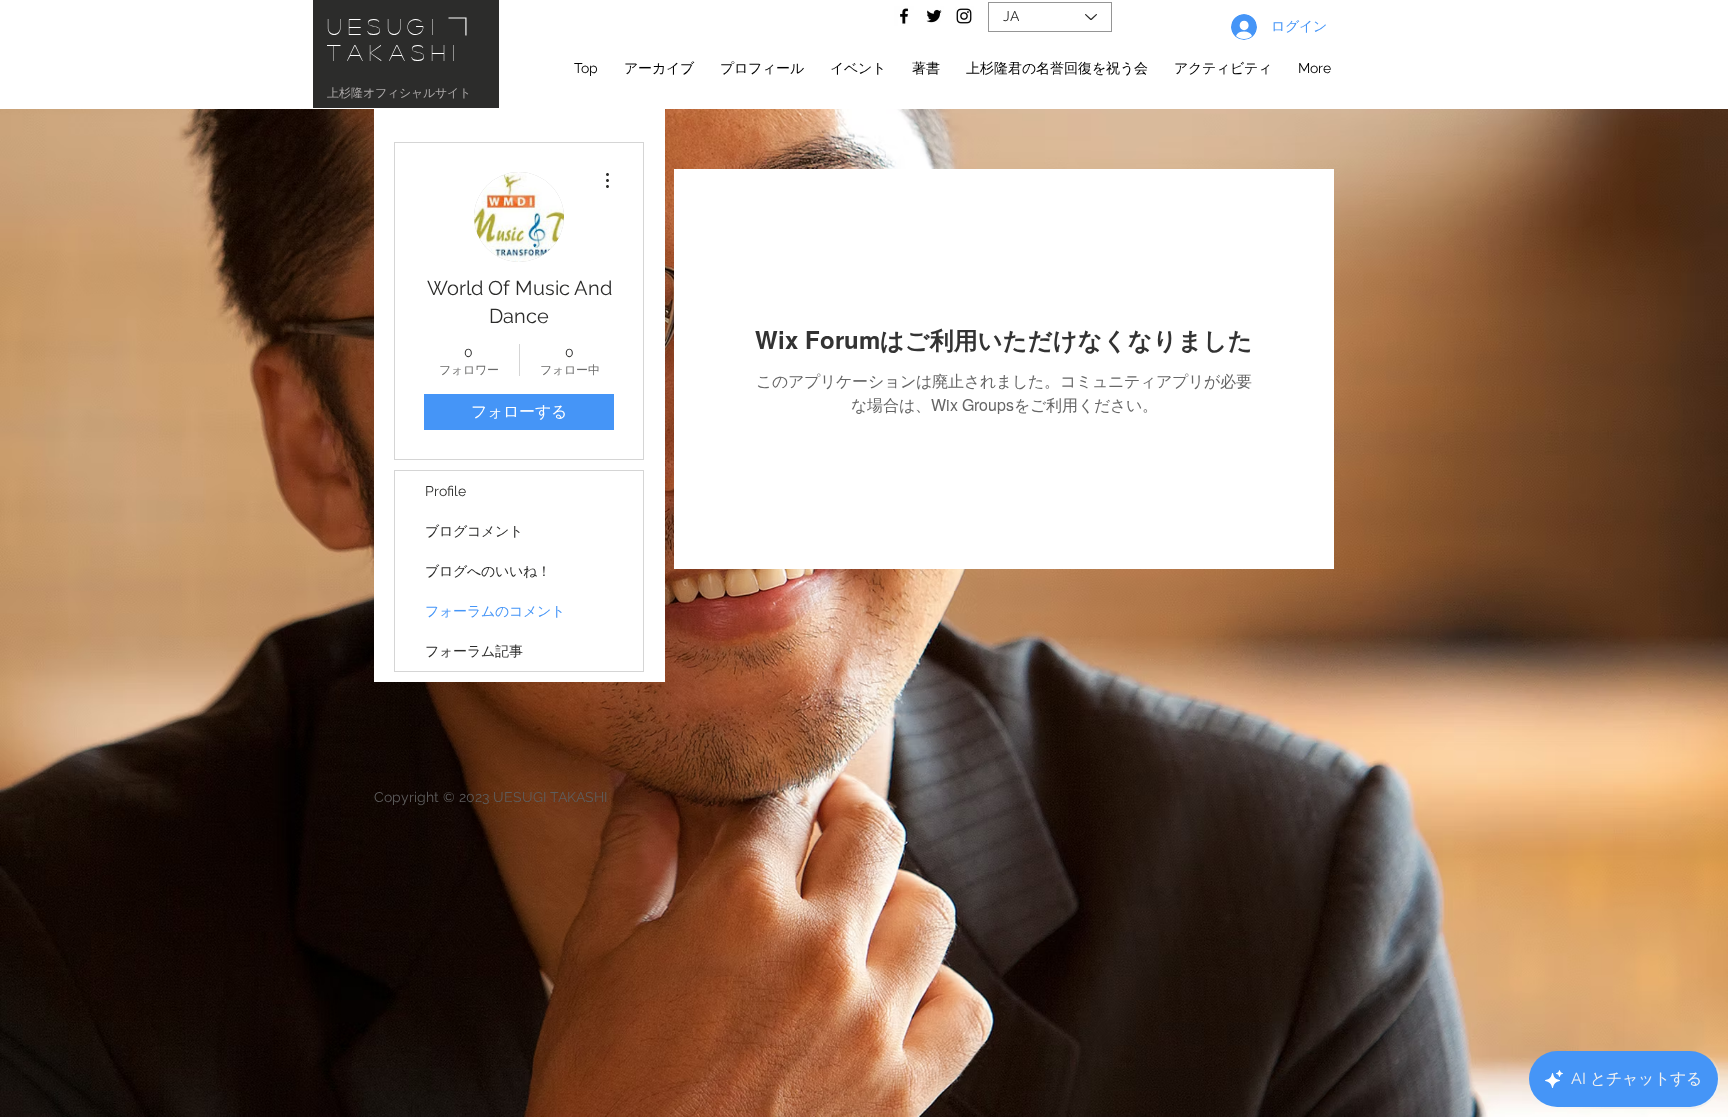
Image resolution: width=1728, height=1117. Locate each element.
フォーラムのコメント (495, 611)
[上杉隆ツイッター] (934, 16)
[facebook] (904, 16)
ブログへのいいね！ (488, 571)
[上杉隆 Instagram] (964, 16)
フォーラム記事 (474, 651)
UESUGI (384, 26)
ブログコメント (474, 531)
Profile (445, 491)
